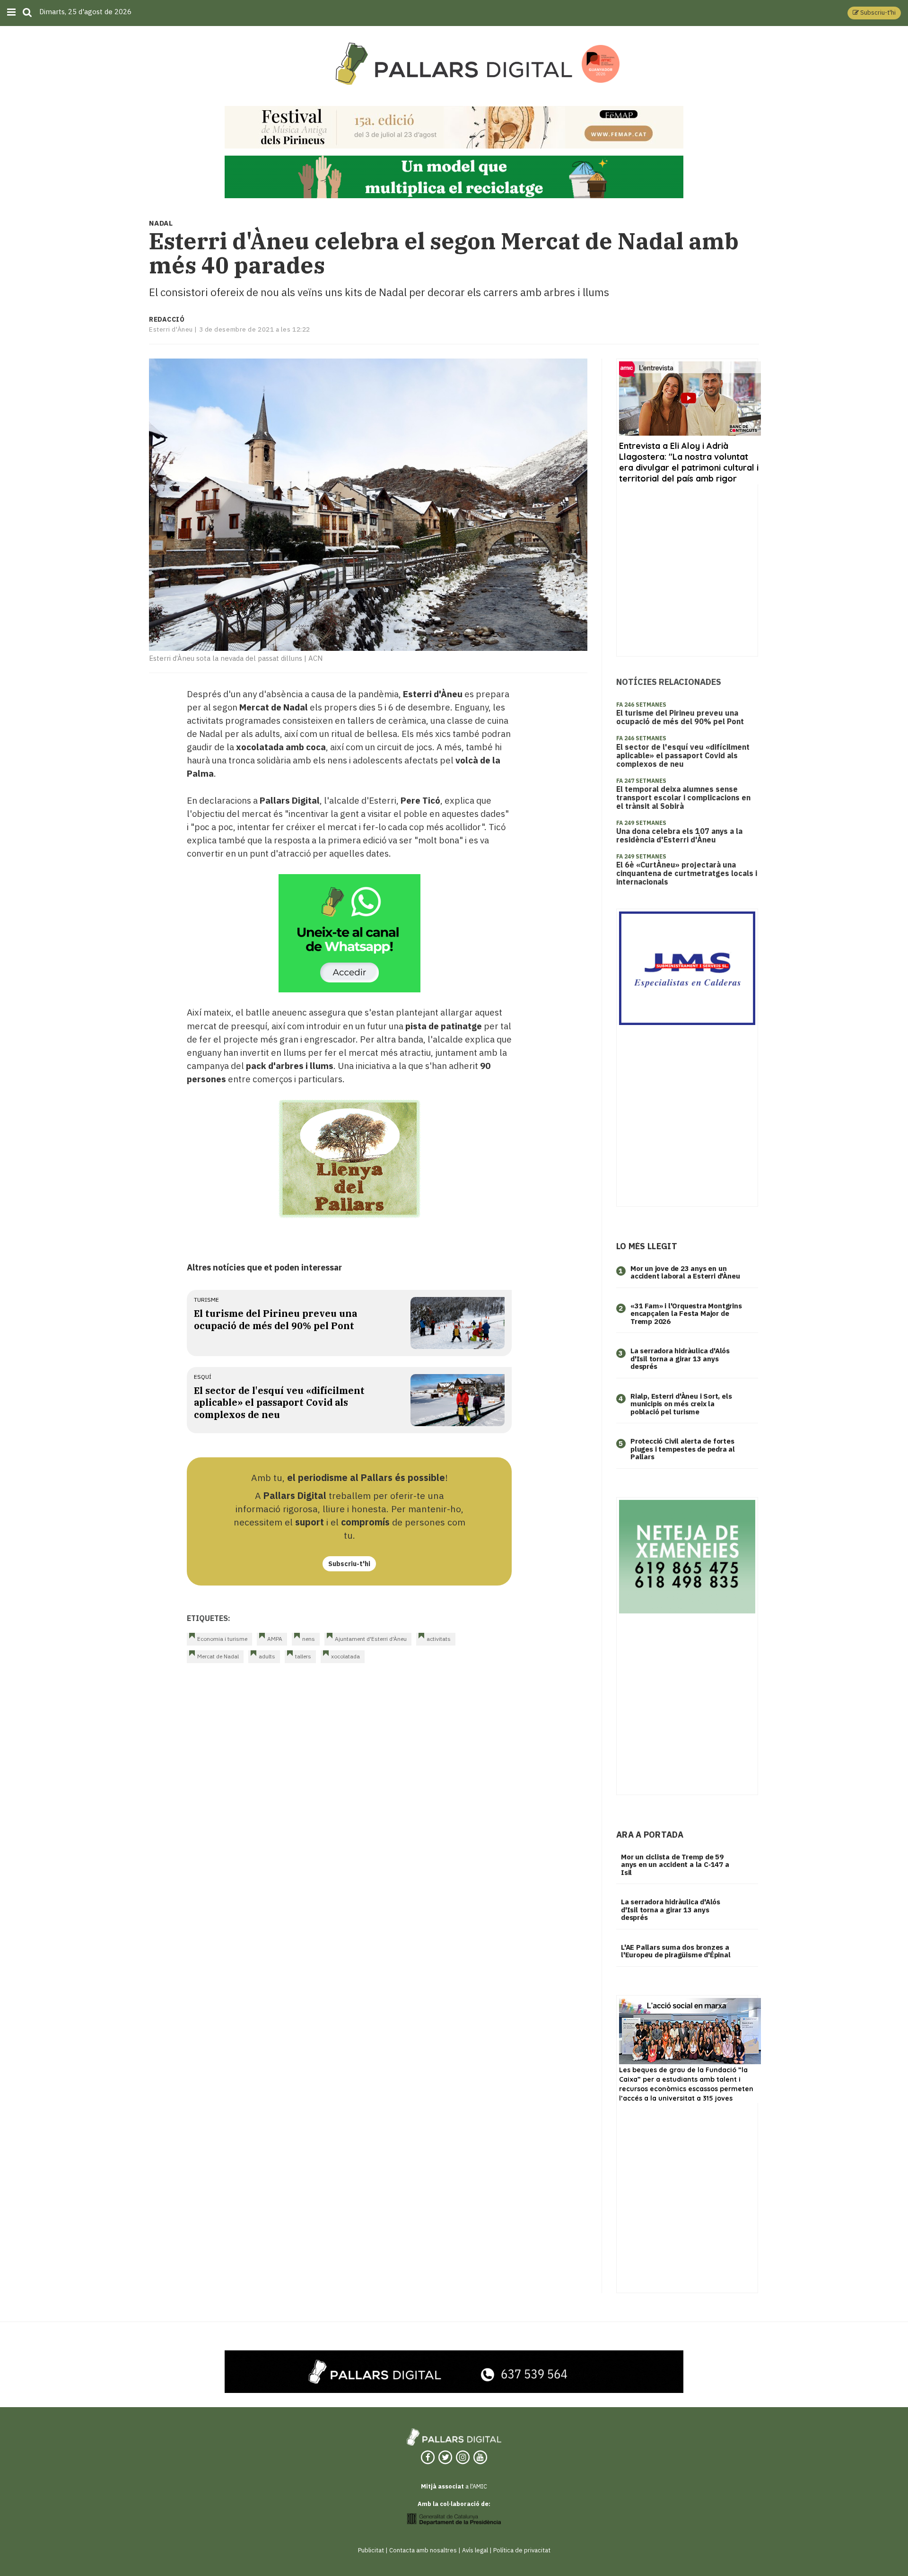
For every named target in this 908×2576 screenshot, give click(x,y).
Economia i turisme (222, 1639)
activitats (439, 1639)
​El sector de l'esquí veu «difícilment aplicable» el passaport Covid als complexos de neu (279, 1402)
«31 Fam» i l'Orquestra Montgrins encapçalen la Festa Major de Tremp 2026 (686, 1314)
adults (267, 1656)
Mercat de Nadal (218, 1656)
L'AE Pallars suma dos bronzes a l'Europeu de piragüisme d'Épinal (676, 1951)
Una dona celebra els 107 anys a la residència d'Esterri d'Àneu (679, 835)
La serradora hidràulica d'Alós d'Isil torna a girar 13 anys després (680, 1358)
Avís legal (475, 2550)
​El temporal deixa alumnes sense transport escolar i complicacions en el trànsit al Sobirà (683, 797)
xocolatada (345, 1656)
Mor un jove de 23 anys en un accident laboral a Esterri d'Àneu (685, 1272)
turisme (206, 1300)
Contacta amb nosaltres (423, 2550)
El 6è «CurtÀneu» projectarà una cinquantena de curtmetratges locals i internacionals (687, 873)
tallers (303, 1656)
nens (309, 1639)
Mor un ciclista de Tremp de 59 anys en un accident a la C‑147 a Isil (675, 1865)
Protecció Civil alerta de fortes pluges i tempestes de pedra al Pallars (683, 1449)
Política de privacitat (522, 2550)
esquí (203, 1377)
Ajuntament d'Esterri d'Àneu (371, 1639)
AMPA (275, 1639)
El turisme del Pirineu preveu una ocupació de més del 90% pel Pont (275, 1319)
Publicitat (371, 2550)
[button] (874, 13)
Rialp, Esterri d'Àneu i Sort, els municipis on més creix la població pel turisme (681, 1404)
